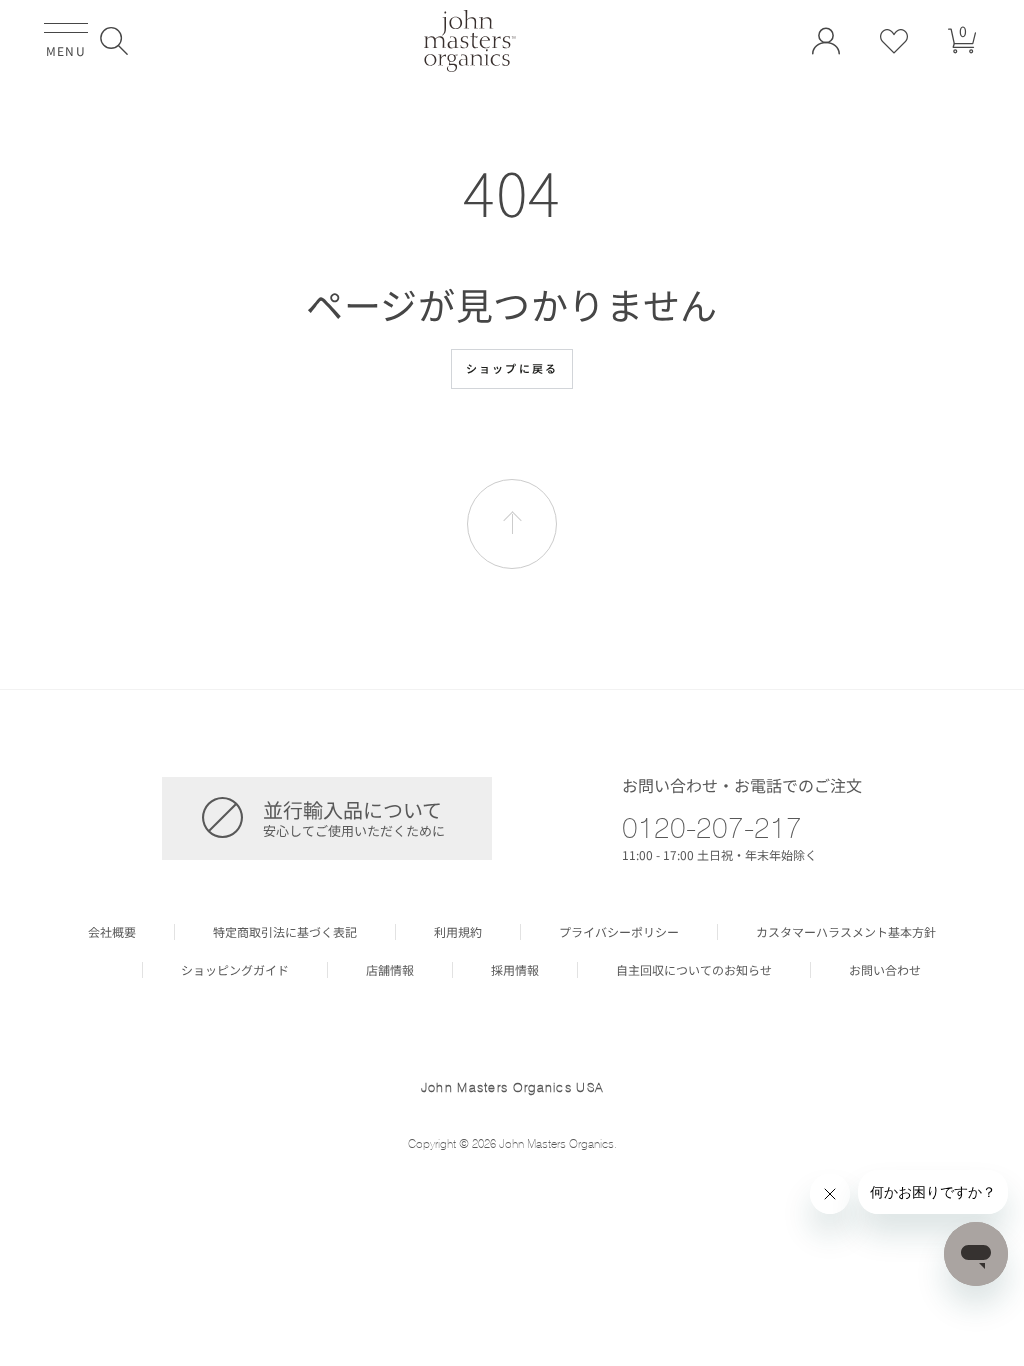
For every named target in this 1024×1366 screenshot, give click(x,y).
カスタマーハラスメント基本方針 (846, 932)
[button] (114, 41)
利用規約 (458, 932)
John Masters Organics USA (512, 1087)
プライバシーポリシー (619, 932)
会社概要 (112, 932)
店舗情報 (390, 970)
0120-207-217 (712, 827)
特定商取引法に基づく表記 (285, 932)
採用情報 (515, 970)
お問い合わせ (885, 970)
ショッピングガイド (235, 970)
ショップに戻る (512, 368)
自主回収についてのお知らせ (694, 970)
